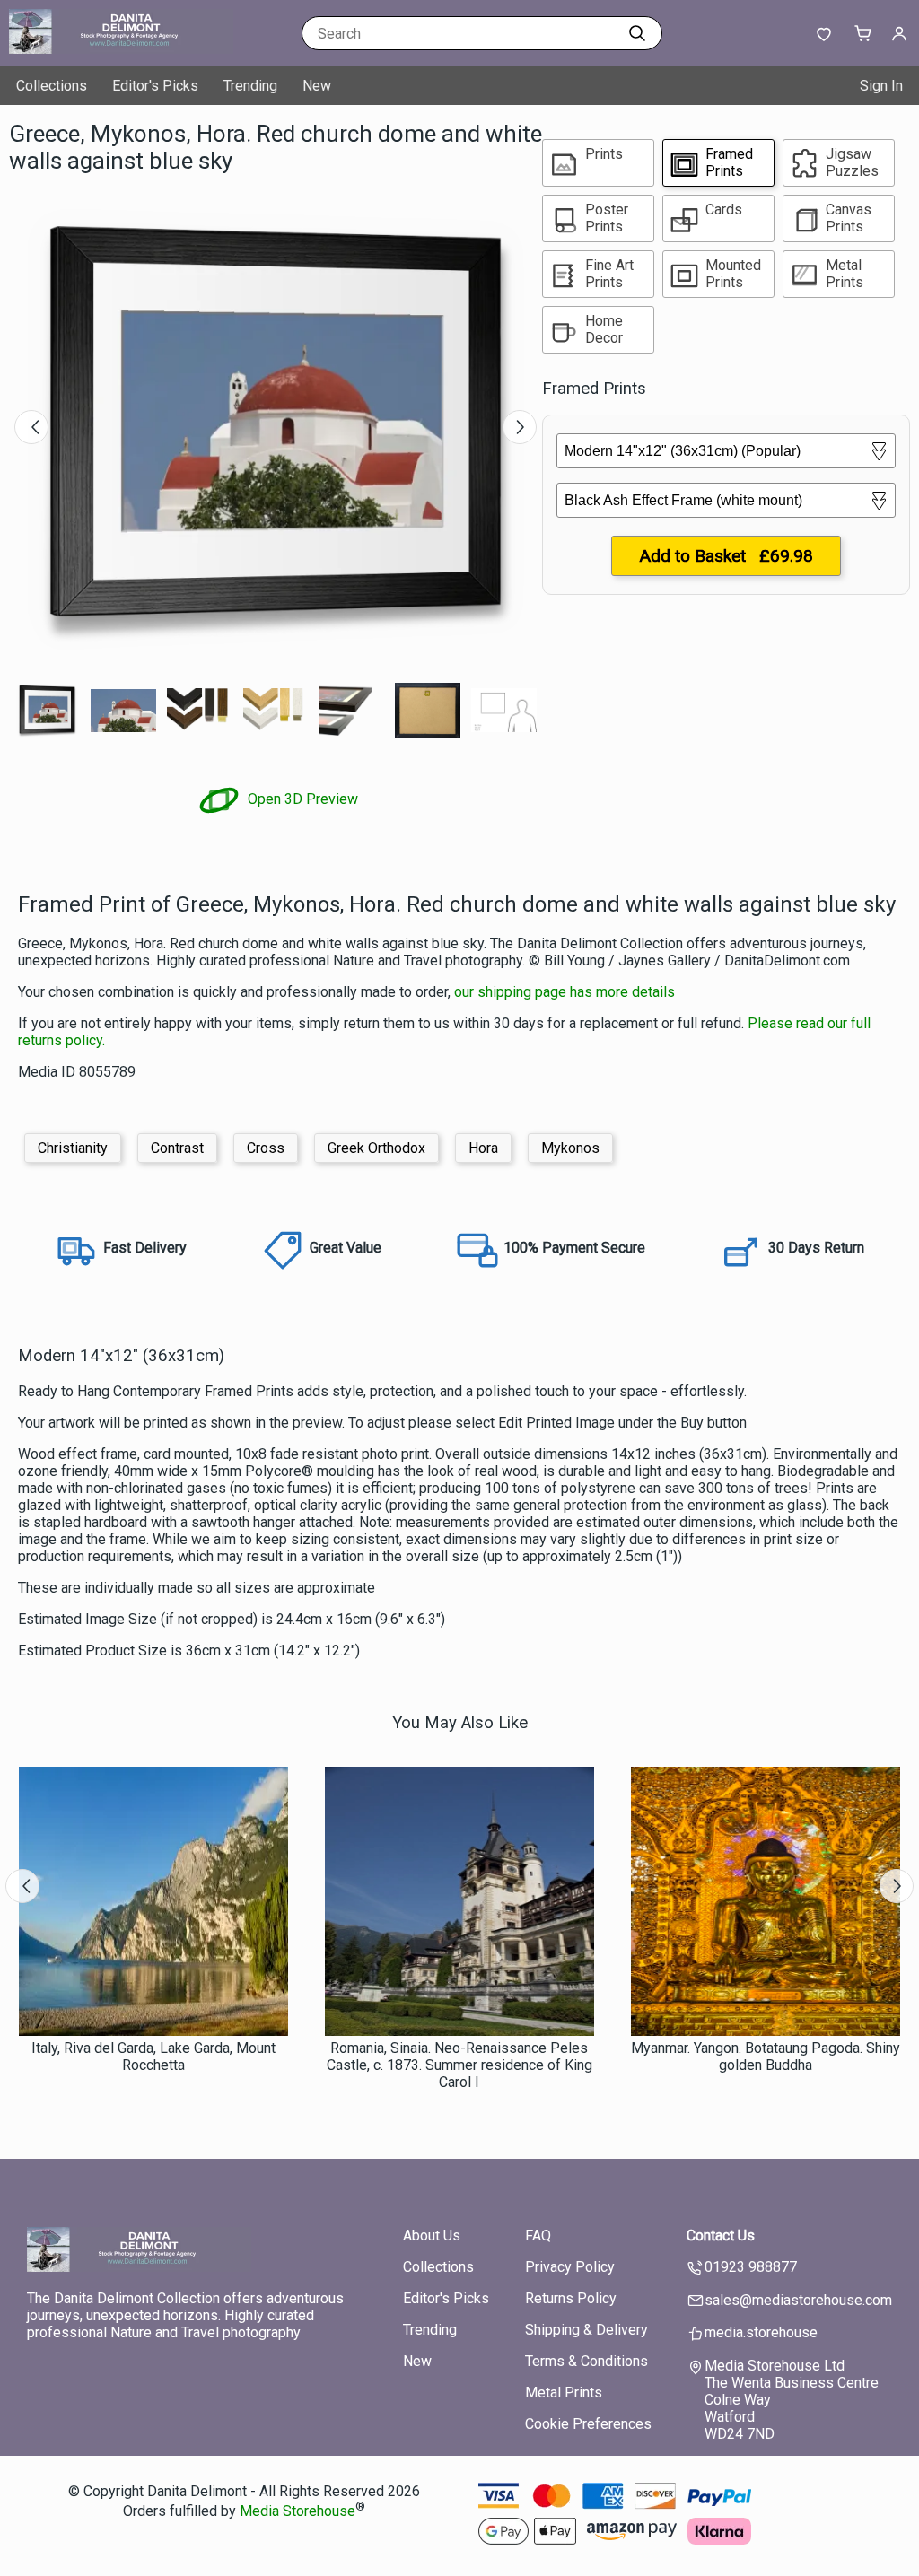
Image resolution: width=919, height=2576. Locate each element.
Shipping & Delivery (586, 2330)
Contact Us (721, 2235)
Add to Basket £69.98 (726, 556)
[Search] (637, 33)
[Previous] (31, 427)
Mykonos (570, 1148)
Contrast (177, 1148)
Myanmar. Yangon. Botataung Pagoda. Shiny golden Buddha (766, 2056)
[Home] (121, 49)
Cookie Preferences (588, 2424)
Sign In (881, 86)
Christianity (73, 1148)
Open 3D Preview (301, 799)
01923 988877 (751, 2267)
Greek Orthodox (376, 1148)
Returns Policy (571, 2298)
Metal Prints (564, 2393)
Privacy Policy (570, 2267)
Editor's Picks (155, 86)
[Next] (520, 427)
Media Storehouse (298, 2511)
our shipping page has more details (565, 992)
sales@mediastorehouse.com (798, 2300)
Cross (266, 1148)
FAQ (538, 2235)
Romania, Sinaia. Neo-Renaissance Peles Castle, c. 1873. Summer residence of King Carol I (459, 2065)
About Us (432, 2235)
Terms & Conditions (586, 2361)
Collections (52, 86)
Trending (250, 86)
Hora (483, 1148)
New (317, 86)
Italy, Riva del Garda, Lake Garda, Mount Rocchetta (153, 2056)
